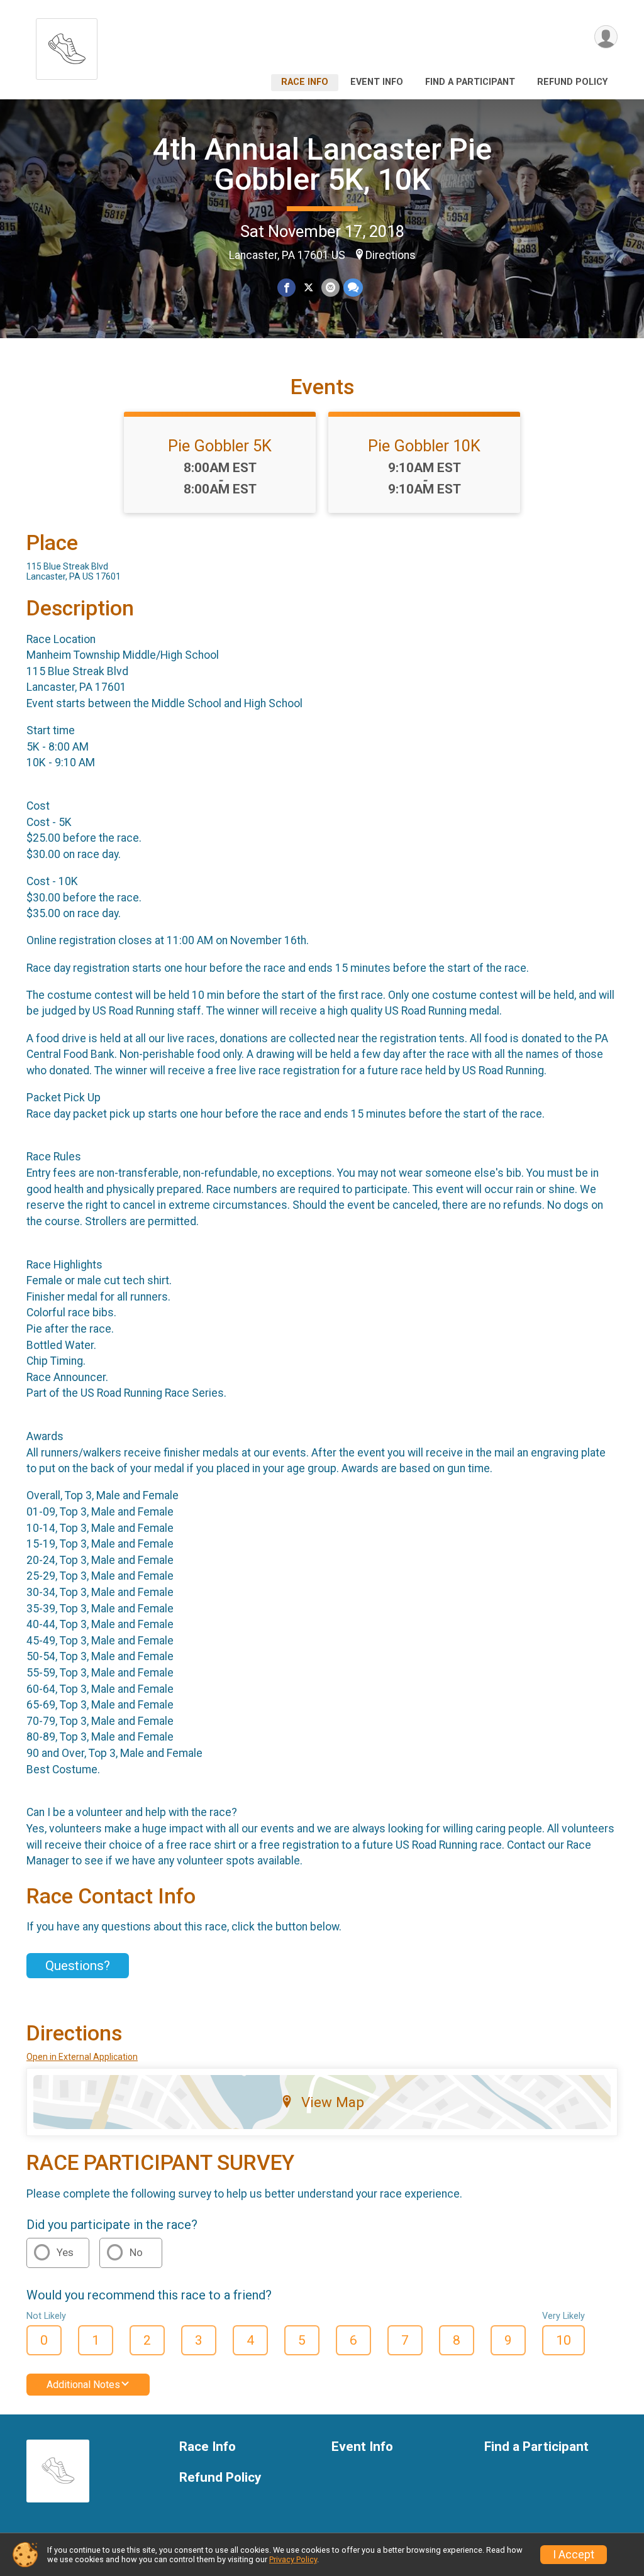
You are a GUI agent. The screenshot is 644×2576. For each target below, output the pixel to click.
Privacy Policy (293, 2559)
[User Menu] (606, 37)
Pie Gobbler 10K (424, 446)
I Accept (574, 2555)
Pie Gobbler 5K (220, 446)
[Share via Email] (330, 288)
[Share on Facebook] (286, 288)
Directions (391, 255)
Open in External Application (82, 2057)
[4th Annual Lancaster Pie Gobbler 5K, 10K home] (67, 46)
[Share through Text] (353, 288)
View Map (333, 2102)
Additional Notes (83, 2385)
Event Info (377, 82)
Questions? (78, 1966)
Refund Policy (572, 82)
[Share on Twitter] (308, 288)
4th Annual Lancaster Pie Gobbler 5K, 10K (322, 164)
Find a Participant (470, 82)
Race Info (305, 82)
